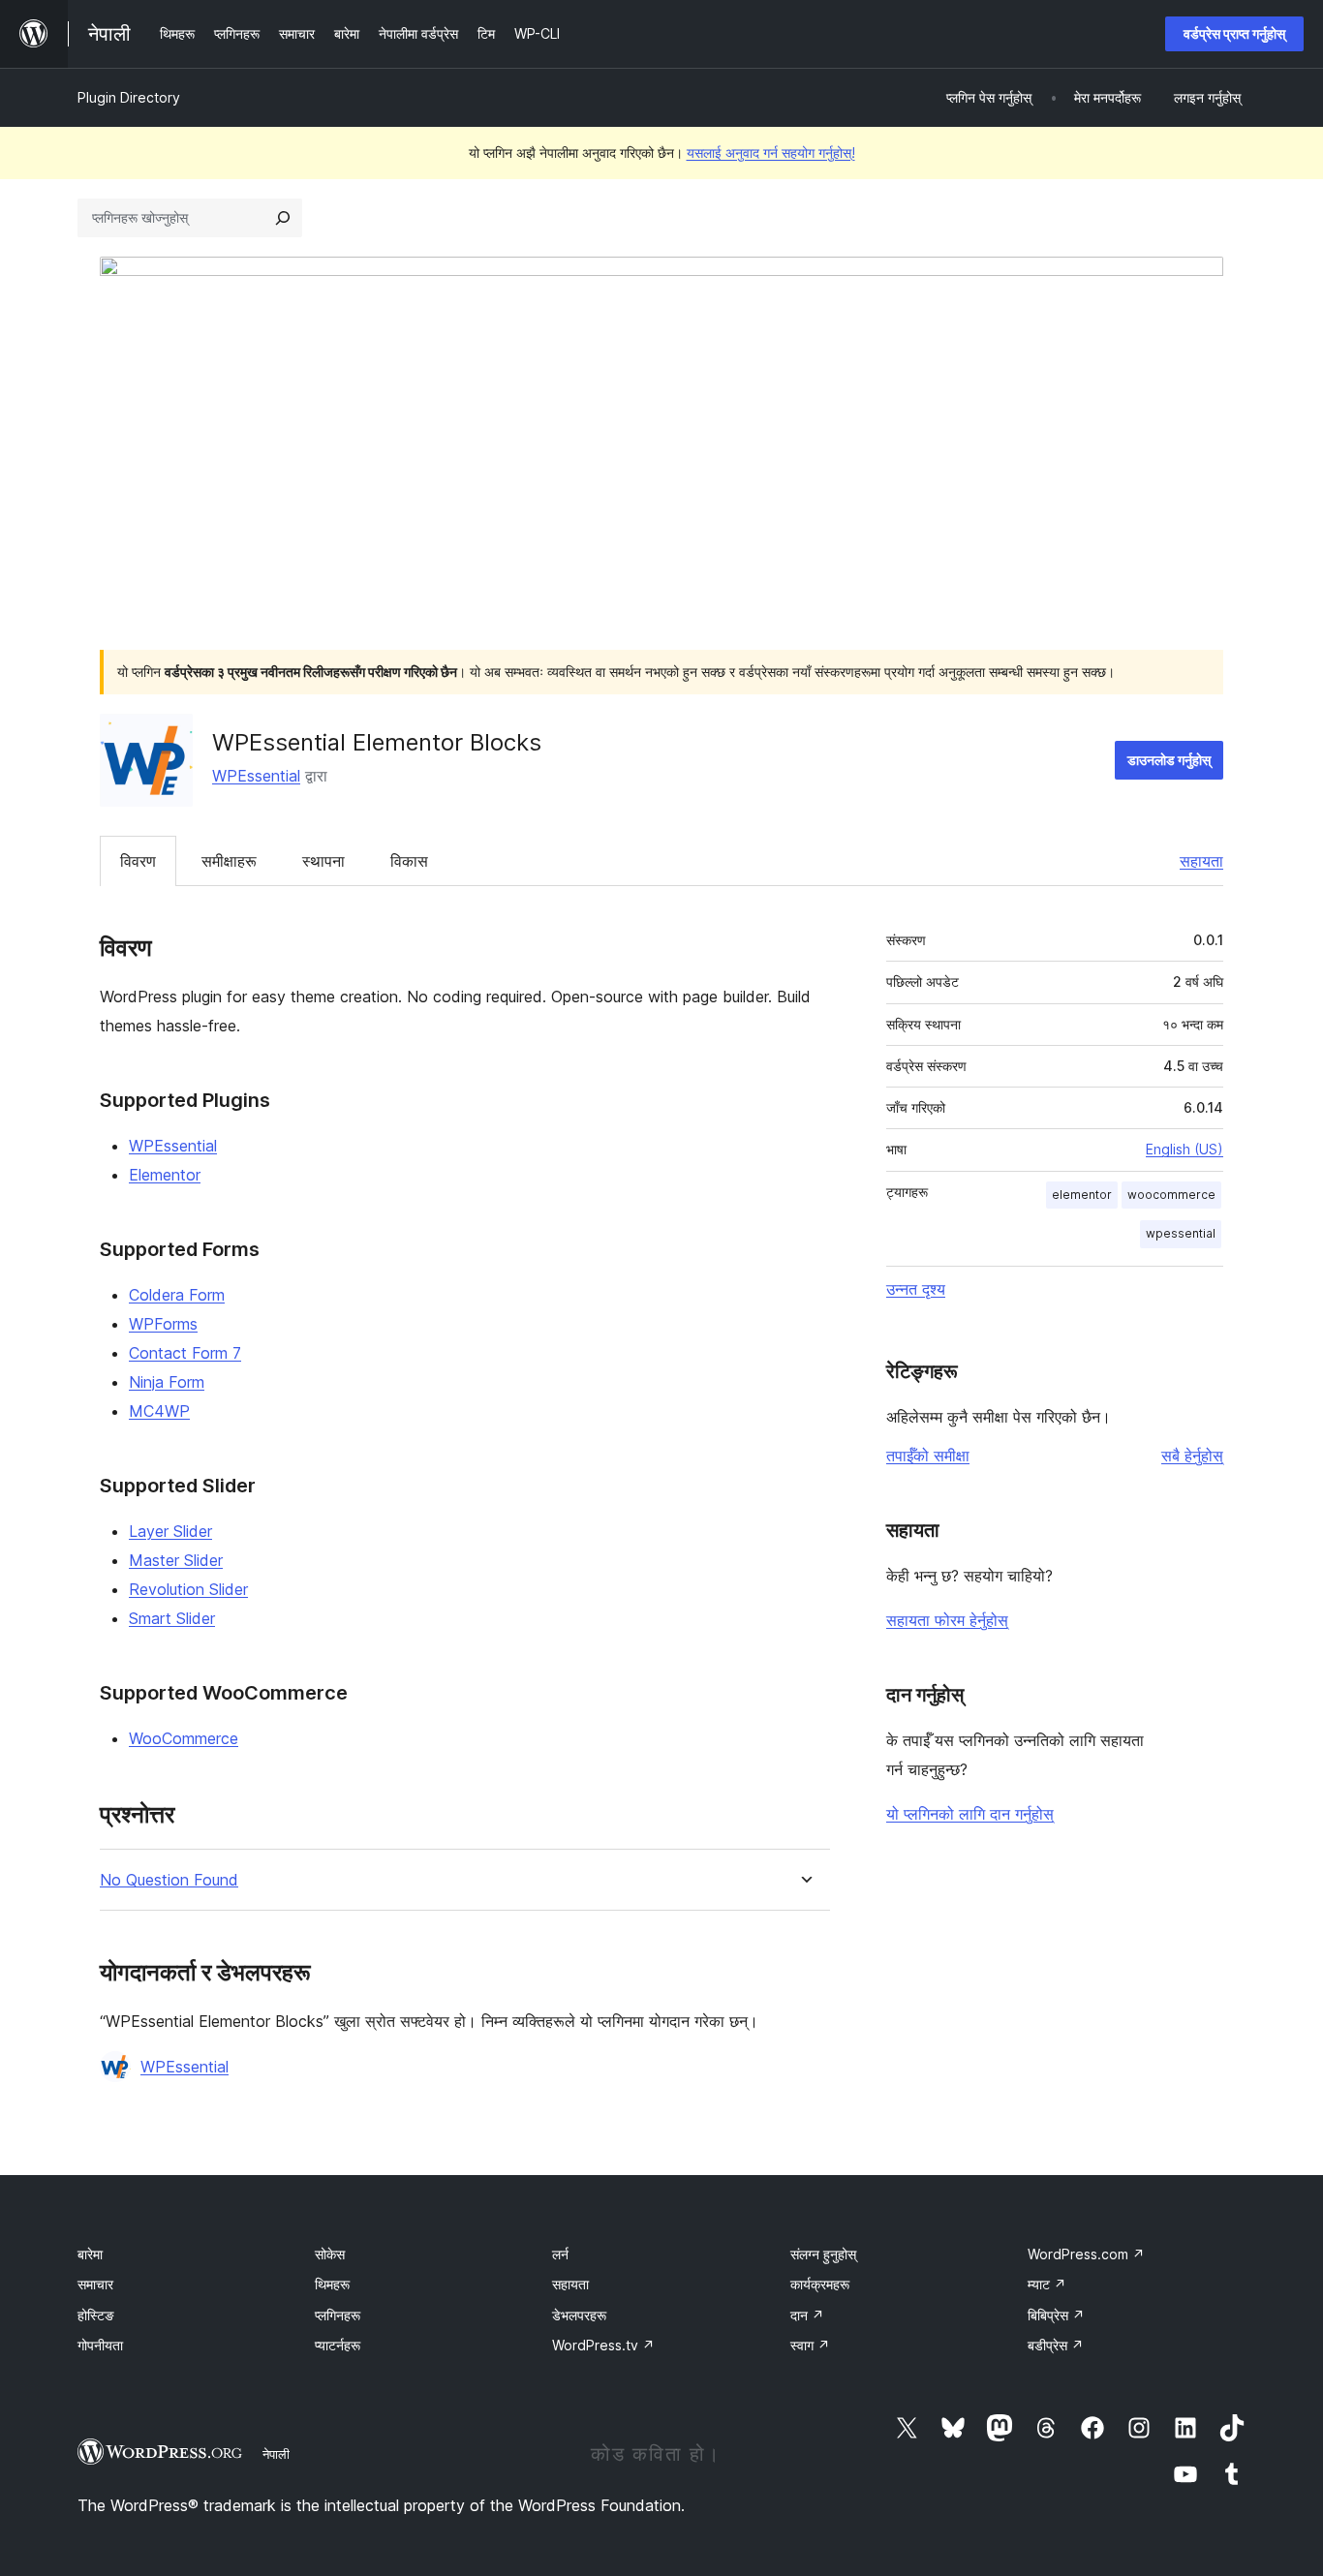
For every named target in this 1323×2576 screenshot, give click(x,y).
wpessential (1181, 1233)
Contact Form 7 (185, 1353)
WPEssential (256, 776)
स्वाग (810, 2345)
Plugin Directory (129, 97)
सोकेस (330, 2254)
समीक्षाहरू (229, 861)
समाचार (95, 2284)
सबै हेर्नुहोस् (1192, 1456)
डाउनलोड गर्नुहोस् (1169, 760)
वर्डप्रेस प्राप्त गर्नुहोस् (1234, 33)
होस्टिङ (96, 2315)
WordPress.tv (603, 2345)
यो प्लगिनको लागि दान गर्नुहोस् (970, 1814)
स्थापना (323, 861)
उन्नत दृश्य (916, 1289)
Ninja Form (167, 1382)
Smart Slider (172, 1618)
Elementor (165, 1175)
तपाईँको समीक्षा (928, 1456)
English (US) (1185, 1149)
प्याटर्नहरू (338, 2345)
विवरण (138, 861)
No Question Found (169, 1880)
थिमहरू (332, 2284)
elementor (1082, 1195)
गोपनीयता (100, 2345)
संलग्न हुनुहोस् (823, 2254)
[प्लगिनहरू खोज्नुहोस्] (283, 218)
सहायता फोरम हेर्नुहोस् (947, 1620)
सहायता (1201, 861)
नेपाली (276, 2454)
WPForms (163, 1324)
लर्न (560, 2254)
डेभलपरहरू (579, 2315)
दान (807, 2315)
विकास (409, 861)
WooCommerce (184, 1738)
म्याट (1047, 2284)
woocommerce (1171, 1195)
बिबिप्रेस (1056, 2315)
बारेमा (90, 2254)
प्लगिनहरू (338, 2315)
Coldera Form (177, 1295)
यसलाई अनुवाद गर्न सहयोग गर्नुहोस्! (771, 153)
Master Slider (176, 1560)
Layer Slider (170, 1531)
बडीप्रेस (1056, 2345)
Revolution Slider (188, 1589)
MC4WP (159, 1411)
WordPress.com (1086, 2254)
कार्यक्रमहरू (820, 2284)
